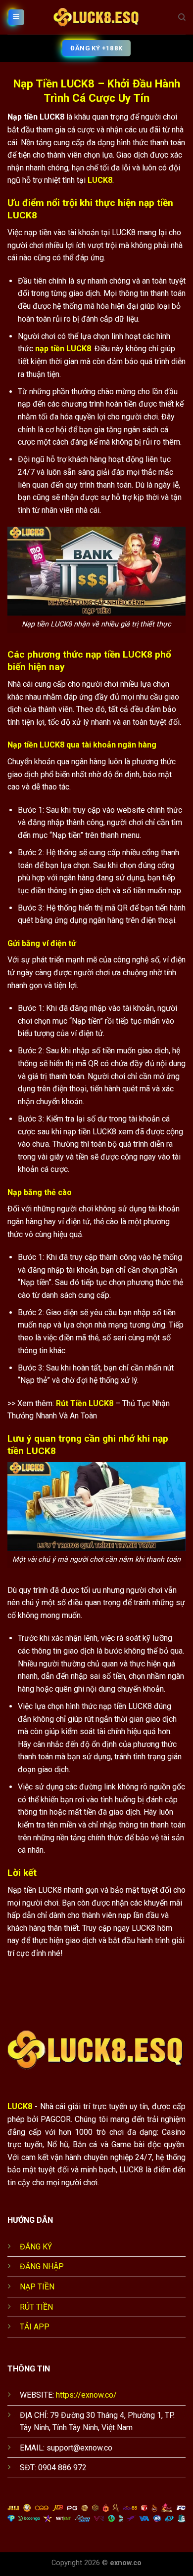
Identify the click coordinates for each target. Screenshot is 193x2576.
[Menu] (16, 18)
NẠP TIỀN (37, 2287)
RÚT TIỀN (36, 2307)
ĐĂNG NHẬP (42, 2266)
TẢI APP (35, 2327)
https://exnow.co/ (86, 2395)
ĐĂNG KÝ (36, 2247)
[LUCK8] (96, 17)
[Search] (182, 17)
